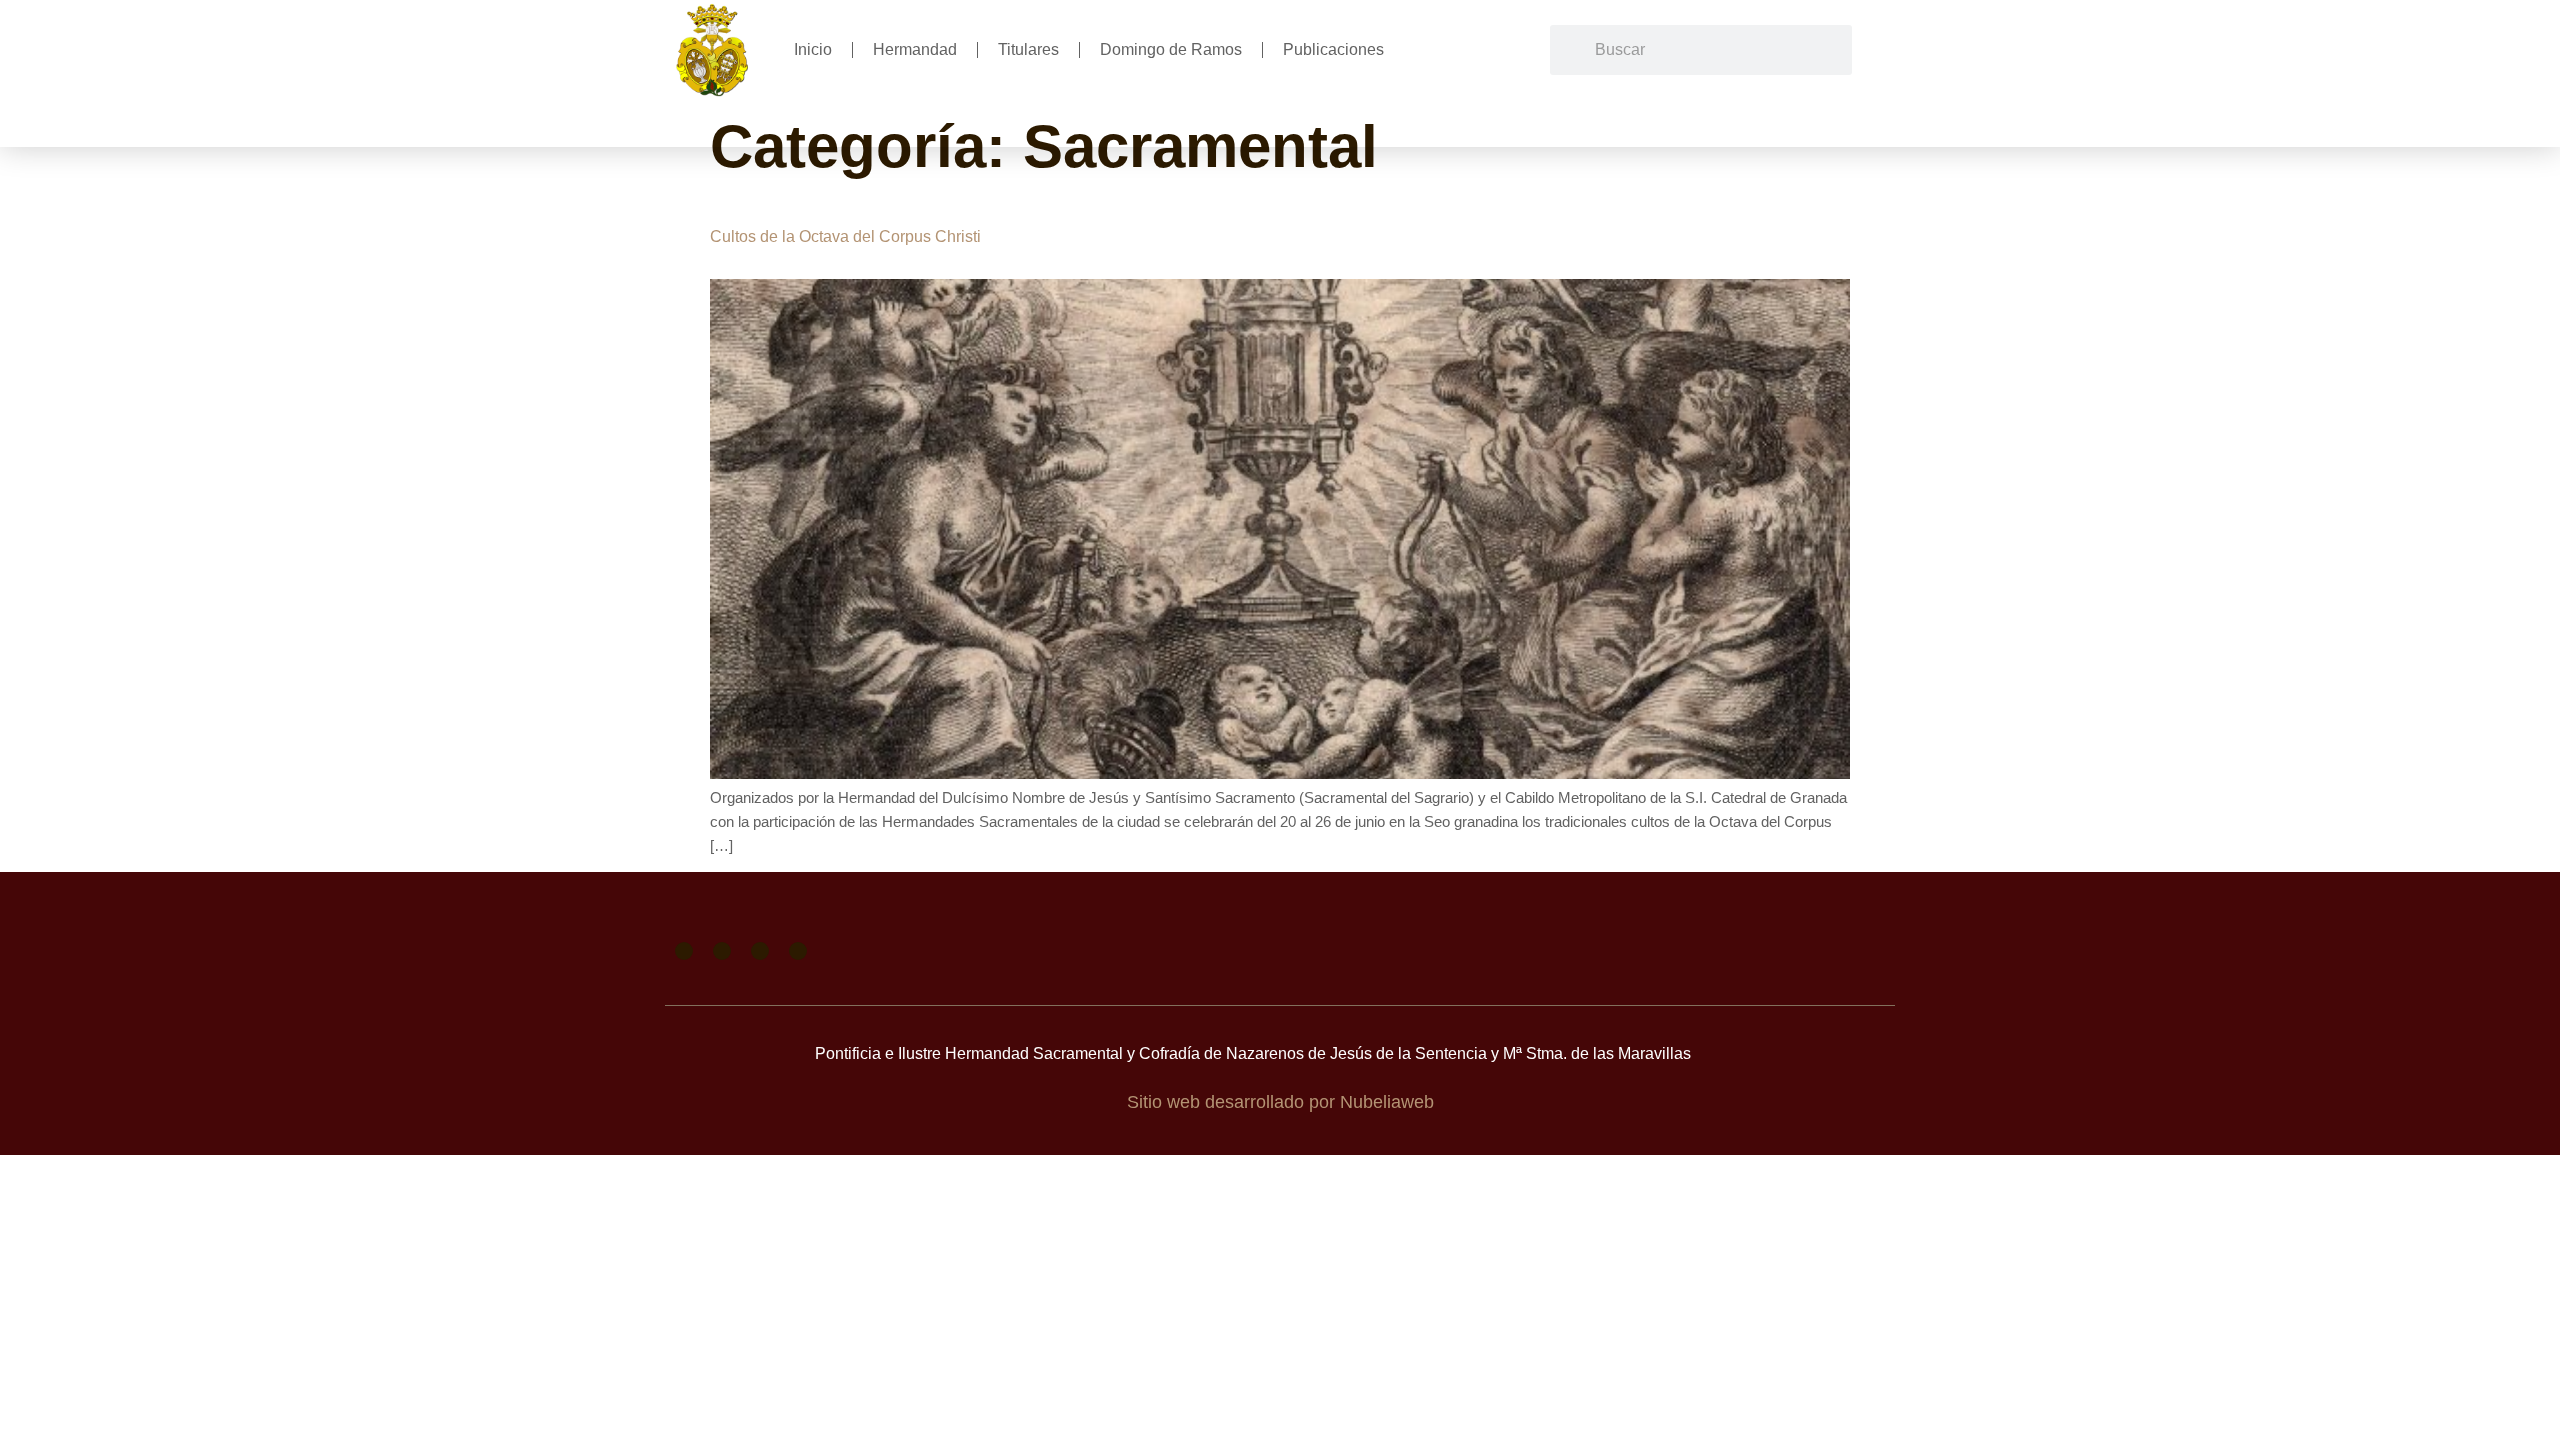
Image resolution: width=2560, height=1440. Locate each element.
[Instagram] (760, 951)
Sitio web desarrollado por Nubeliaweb (1280, 1102)
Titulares (1028, 49)
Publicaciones (1333, 49)
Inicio (813, 49)
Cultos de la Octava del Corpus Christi (845, 236)
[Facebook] (684, 951)
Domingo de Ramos (1171, 49)
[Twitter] (722, 951)
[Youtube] (798, 951)
